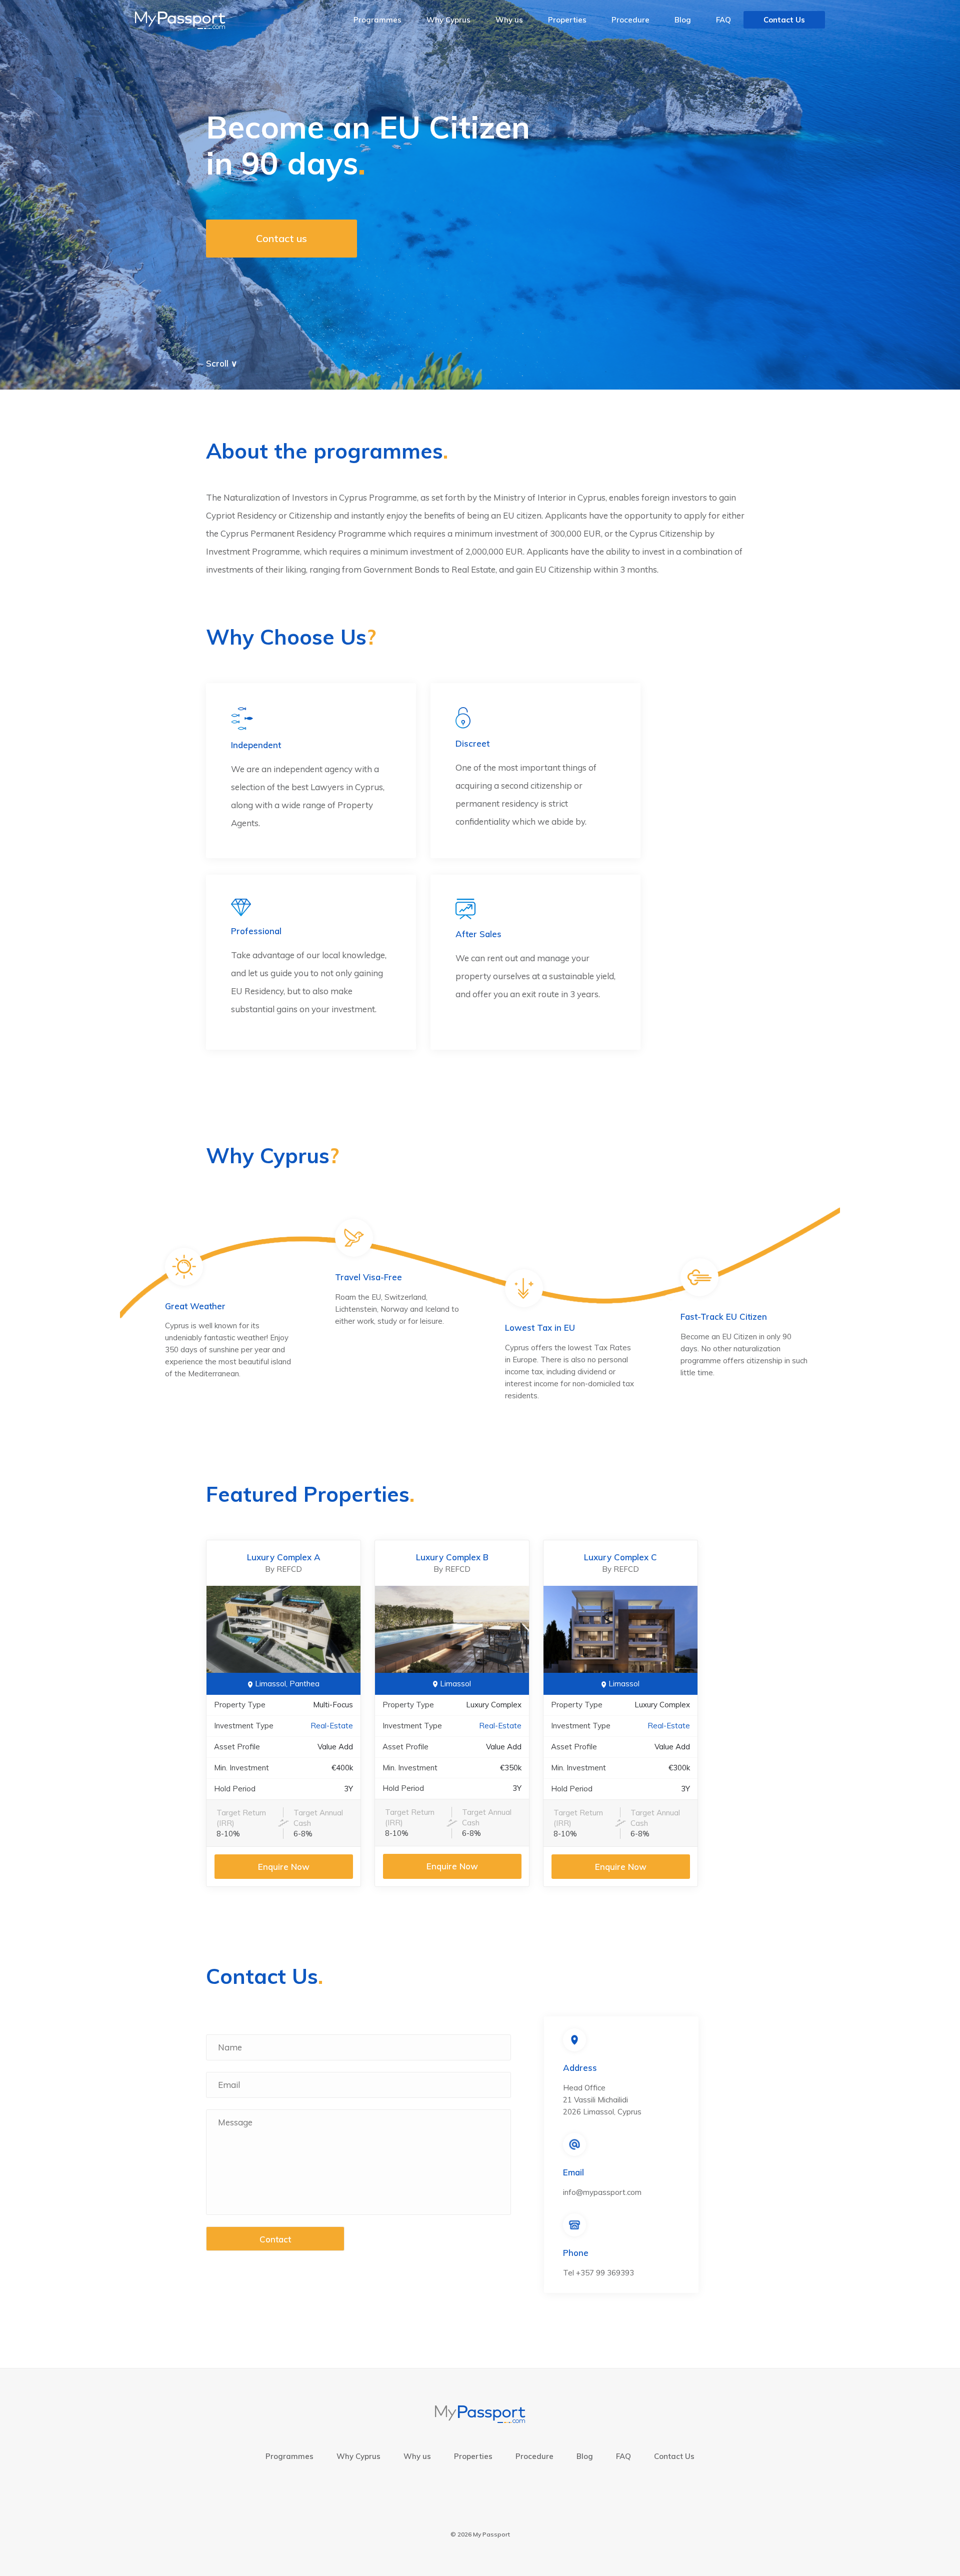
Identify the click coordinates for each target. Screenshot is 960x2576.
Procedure (630, 20)
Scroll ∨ (221, 363)
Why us (509, 20)
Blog (683, 20)
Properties (567, 20)
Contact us (281, 238)
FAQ (723, 20)
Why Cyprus (448, 20)
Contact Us (784, 20)
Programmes (377, 20)
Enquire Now (284, 1867)
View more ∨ (720, 1545)
